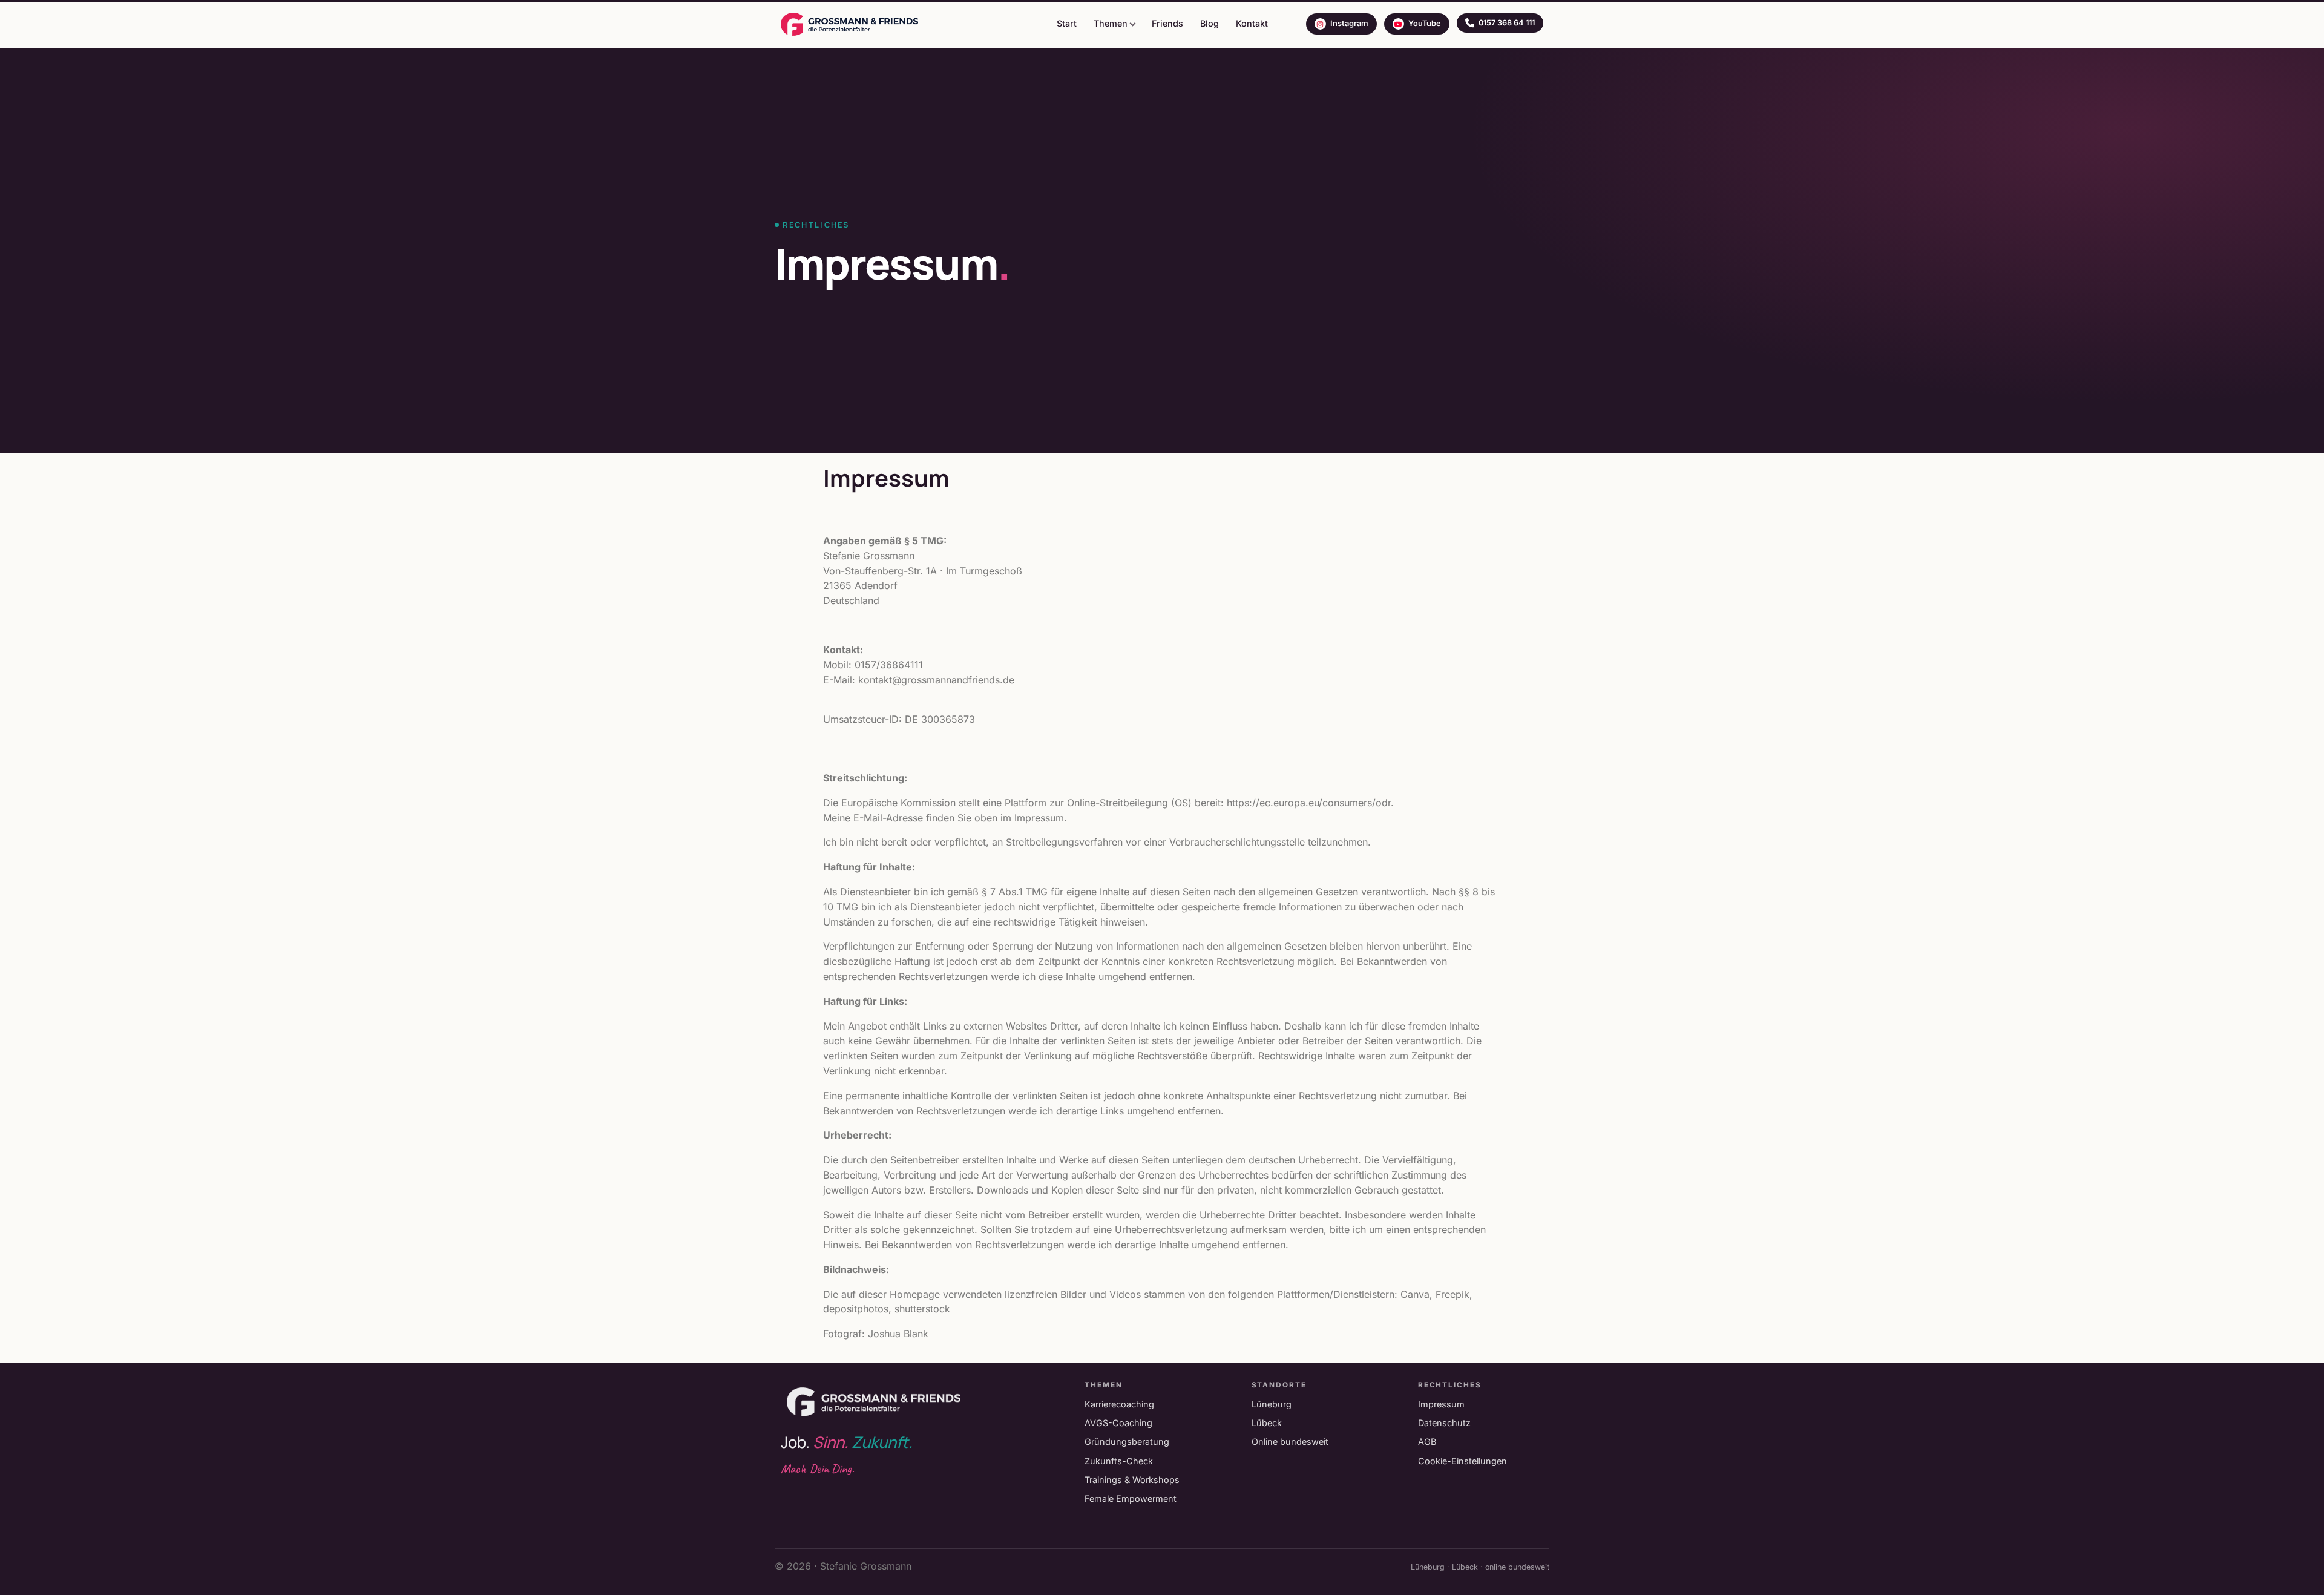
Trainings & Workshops (1132, 1480)
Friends (1167, 23)
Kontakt (1252, 23)
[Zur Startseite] (849, 24)
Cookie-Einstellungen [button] (1462, 1461)
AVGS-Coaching (1118, 1423)
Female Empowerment (1131, 1498)
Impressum (1441, 1404)
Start (1067, 23)
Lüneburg (1272, 1404)
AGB (1427, 1442)
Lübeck (1267, 1423)
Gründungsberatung (1127, 1442)
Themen (1111, 23)
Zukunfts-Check (1119, 1461)
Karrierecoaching (1119, 1404)
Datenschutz (1444, 1423)
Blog (1210, 23)
